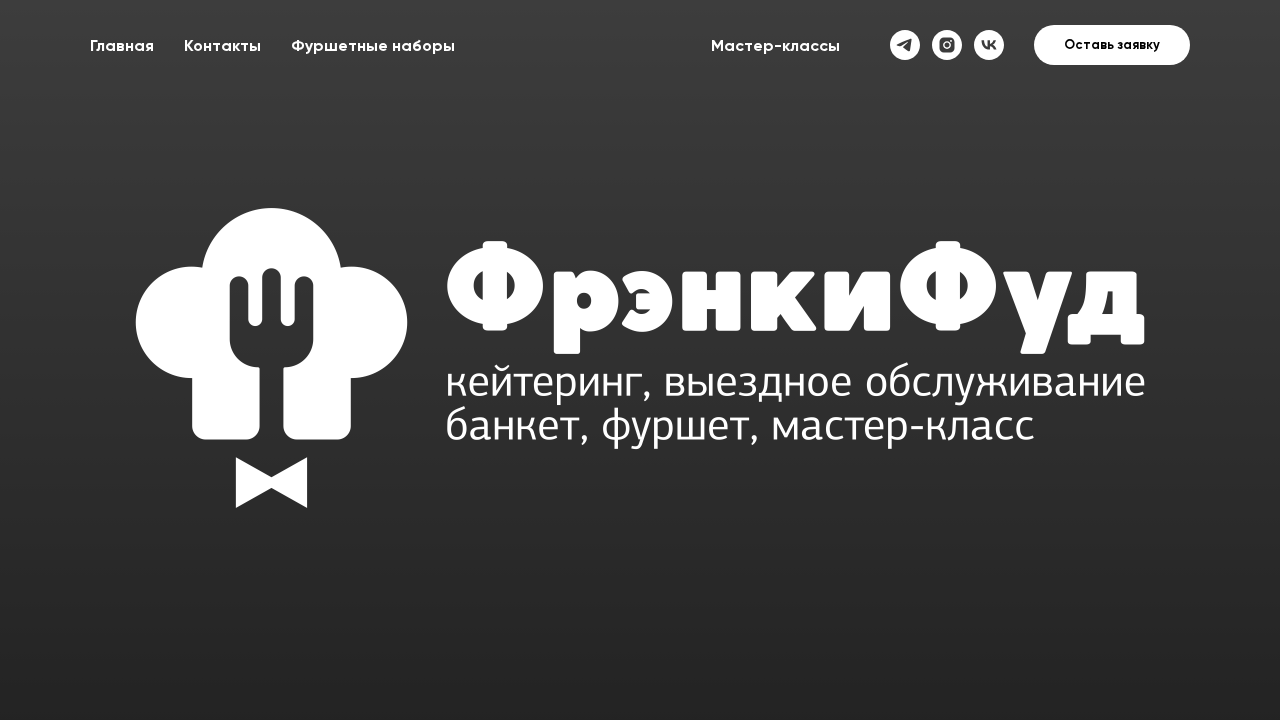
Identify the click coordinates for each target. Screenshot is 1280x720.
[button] (1112, 45)
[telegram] (905, 45)
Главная (122, 45)
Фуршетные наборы (373, 45)
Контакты (222, 45)
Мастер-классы (775, 45)
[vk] (989, 45)
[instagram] (947, 45)
